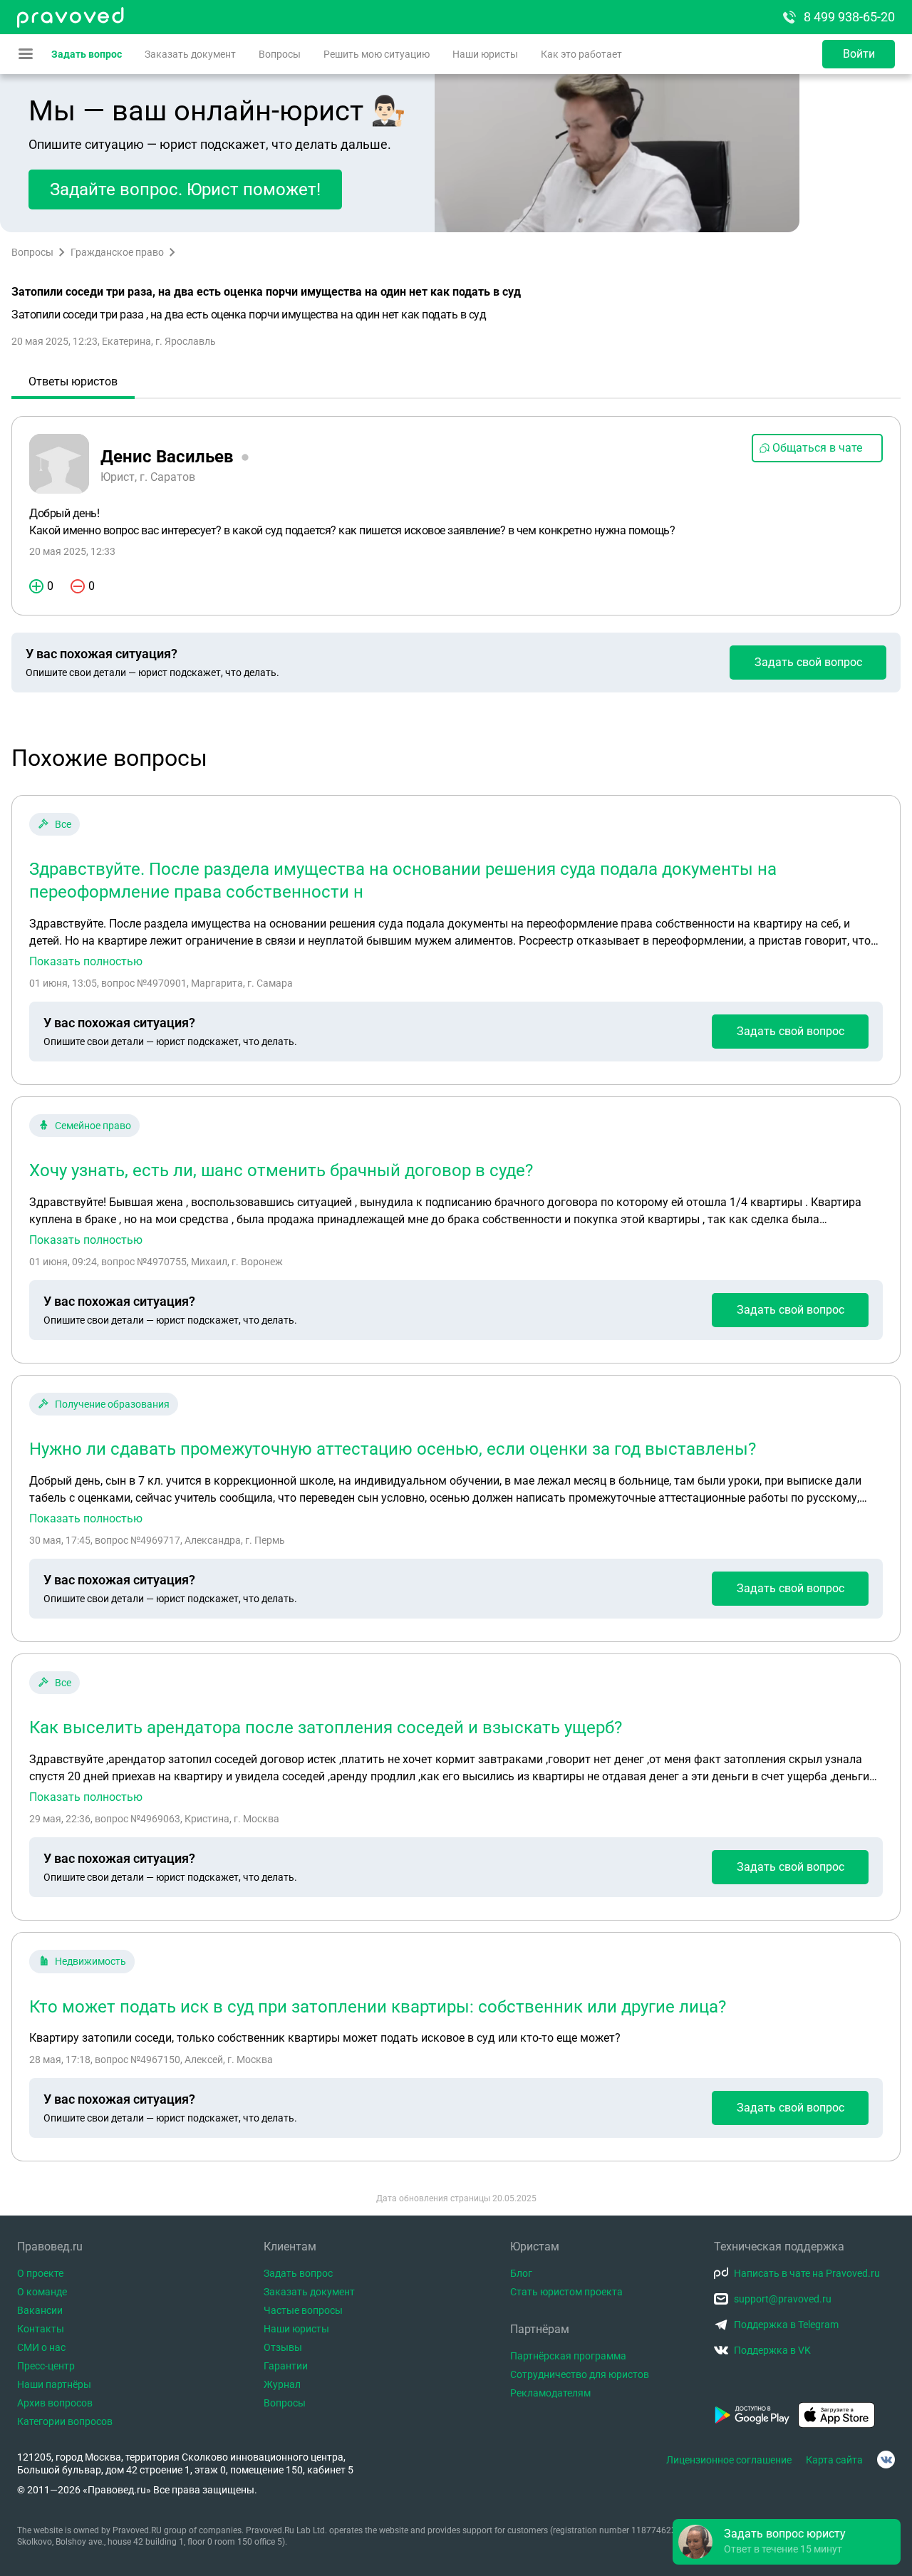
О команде (42, 2292)
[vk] (886, 2460)
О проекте (40, 2273)
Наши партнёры (54, 2384)
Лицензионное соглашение (729, 2460)
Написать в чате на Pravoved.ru (807, 2273)
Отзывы (283, 2347)
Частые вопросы (303, 2310)
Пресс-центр (46, 2366)
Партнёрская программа (568, 2356)
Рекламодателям (550, 2393)
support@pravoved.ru (783, 2299)
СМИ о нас (41, 2347)
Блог (521, 2273)
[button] (787, 2542)
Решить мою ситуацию (377, 54)
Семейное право (93, 1126)
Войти (859, 54)
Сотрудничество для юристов (580, 2374)
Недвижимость (90, 1961)
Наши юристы (485, 54)
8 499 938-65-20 (849, 17)
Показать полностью (86, 962)
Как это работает (581, 54)
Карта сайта (834, 2460)
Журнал (282, 2384)
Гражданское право (117, 252)
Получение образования (112, 1404)
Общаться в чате (817, 448)
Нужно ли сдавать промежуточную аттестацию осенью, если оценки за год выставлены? (393, 1449)
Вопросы (280, 54)
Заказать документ (190, 54)
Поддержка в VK (772, 2350)
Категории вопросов (65, 2421)
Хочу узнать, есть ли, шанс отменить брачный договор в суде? (281, 1170)
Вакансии (40, 2310)
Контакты (41, 2329)
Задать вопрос (87, 54)
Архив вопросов (55, 2403)
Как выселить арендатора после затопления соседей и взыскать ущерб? (326, 1728)
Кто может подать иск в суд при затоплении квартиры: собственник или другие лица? (378, 2007)
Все (63, 824)
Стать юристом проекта (566, 2292)
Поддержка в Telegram (786, 2325)
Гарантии (286, 2366)
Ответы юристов (73, 381)
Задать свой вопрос (808, 662)
